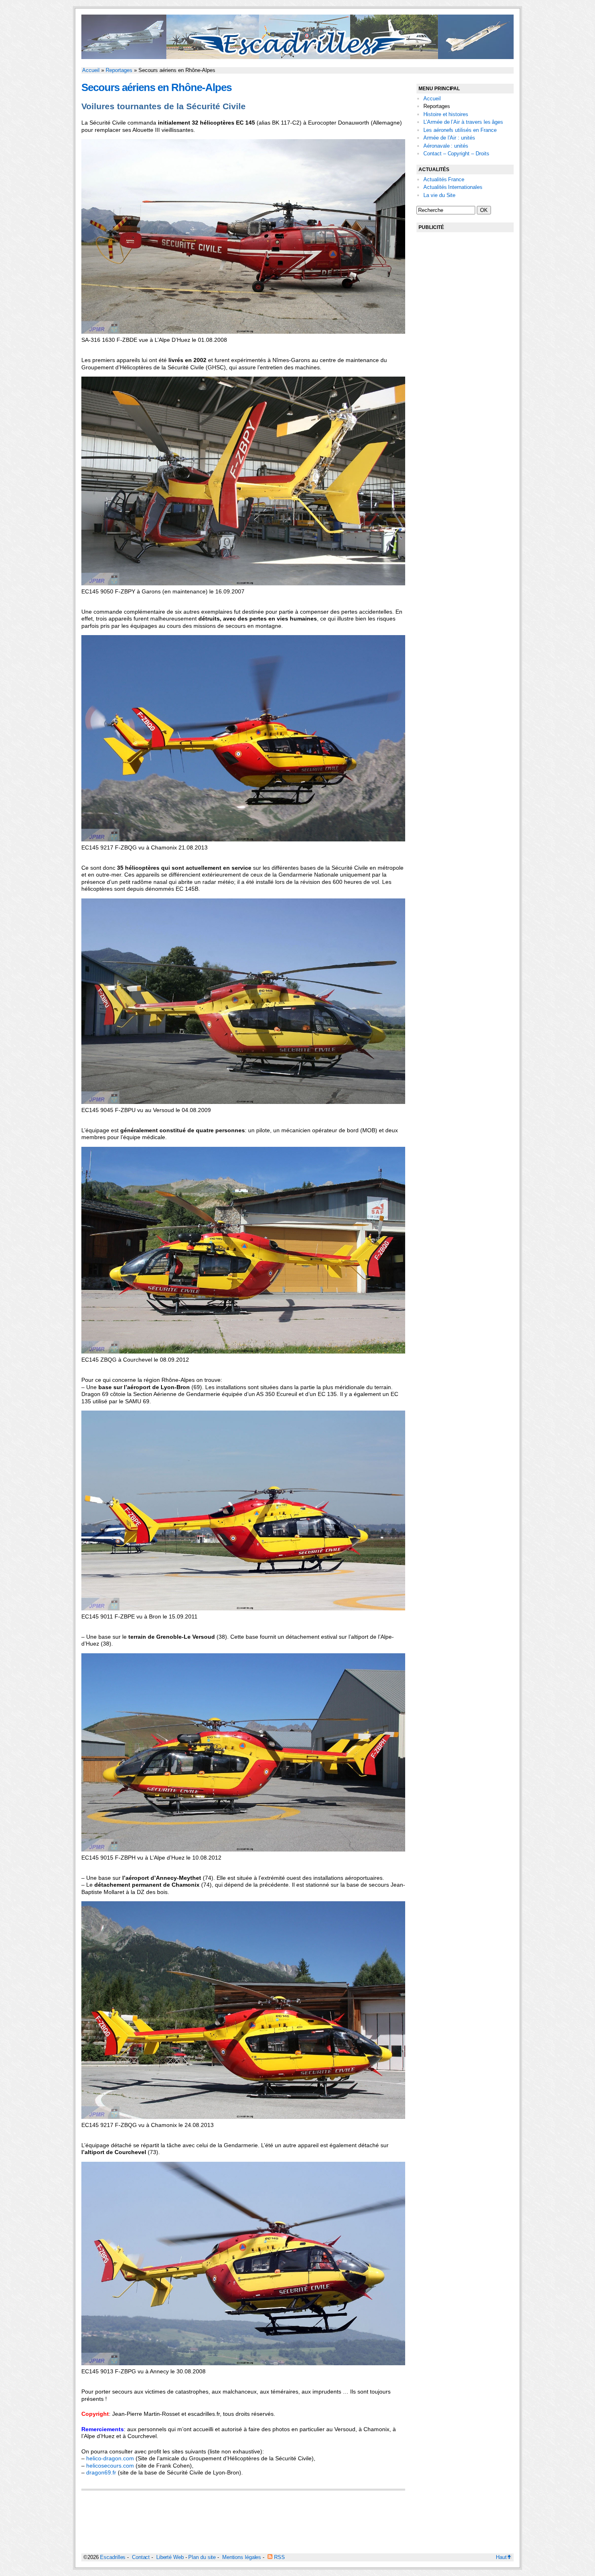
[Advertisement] (465, 362)
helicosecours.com (110, 2466)
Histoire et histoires (446, 114)
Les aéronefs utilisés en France (460, 130)
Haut (501, 2557)
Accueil (91, 70)
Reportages (119, 70)
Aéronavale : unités (446, 146)
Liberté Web (170, 2557)
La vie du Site (439, 195)
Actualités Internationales (453, 187)
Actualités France (444, 179)
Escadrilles (113, 2557)
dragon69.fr (101, 2472)
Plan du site (202, 2557)
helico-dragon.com (110, 2458)
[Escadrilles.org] (297, 57)
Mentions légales (242, 2557)
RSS (279, 2557)
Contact (141, 2557)
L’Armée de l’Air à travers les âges (463, 122)
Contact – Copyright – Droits (456, 154)
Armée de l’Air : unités (449, 138)
